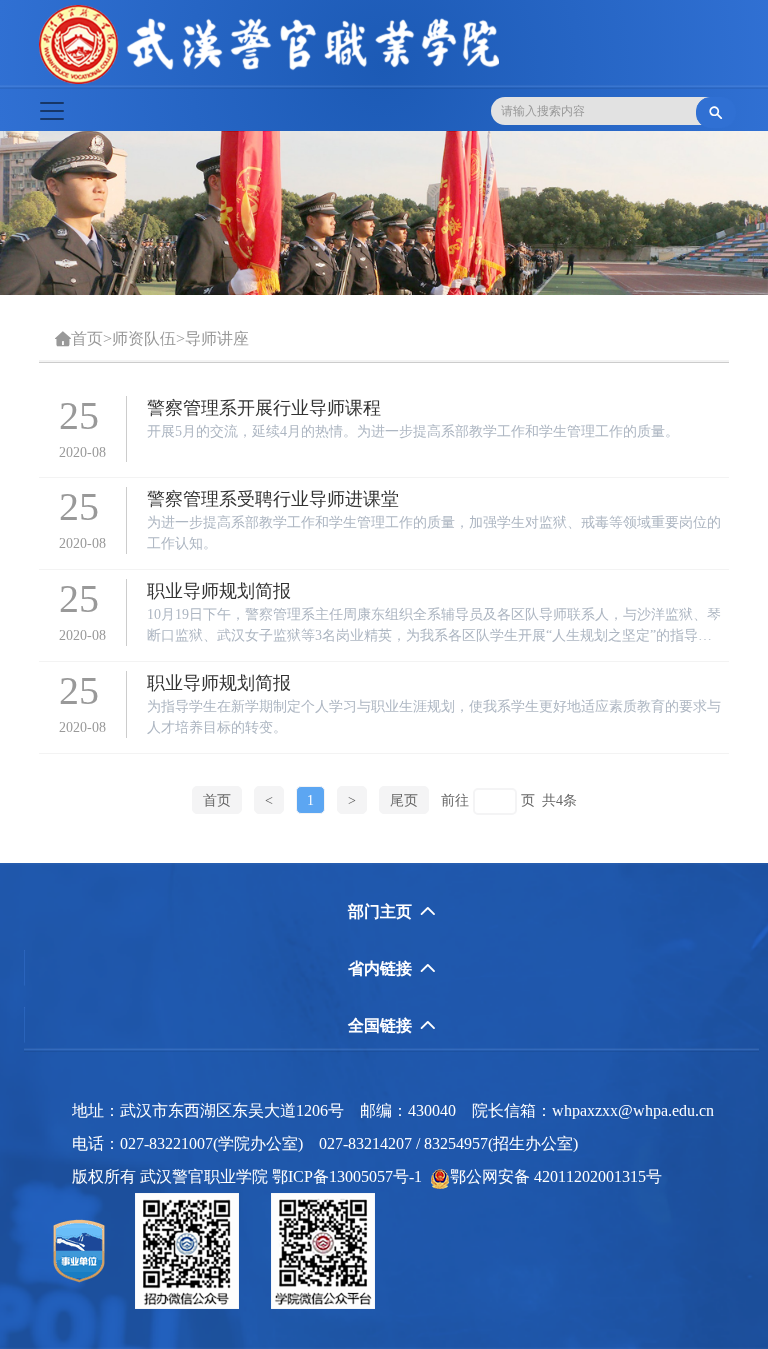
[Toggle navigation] (52, 111)
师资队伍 (144, 338)
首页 (87, 338)
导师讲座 (217, 338)
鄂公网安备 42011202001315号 (556, 1176)
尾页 (404, 800)
